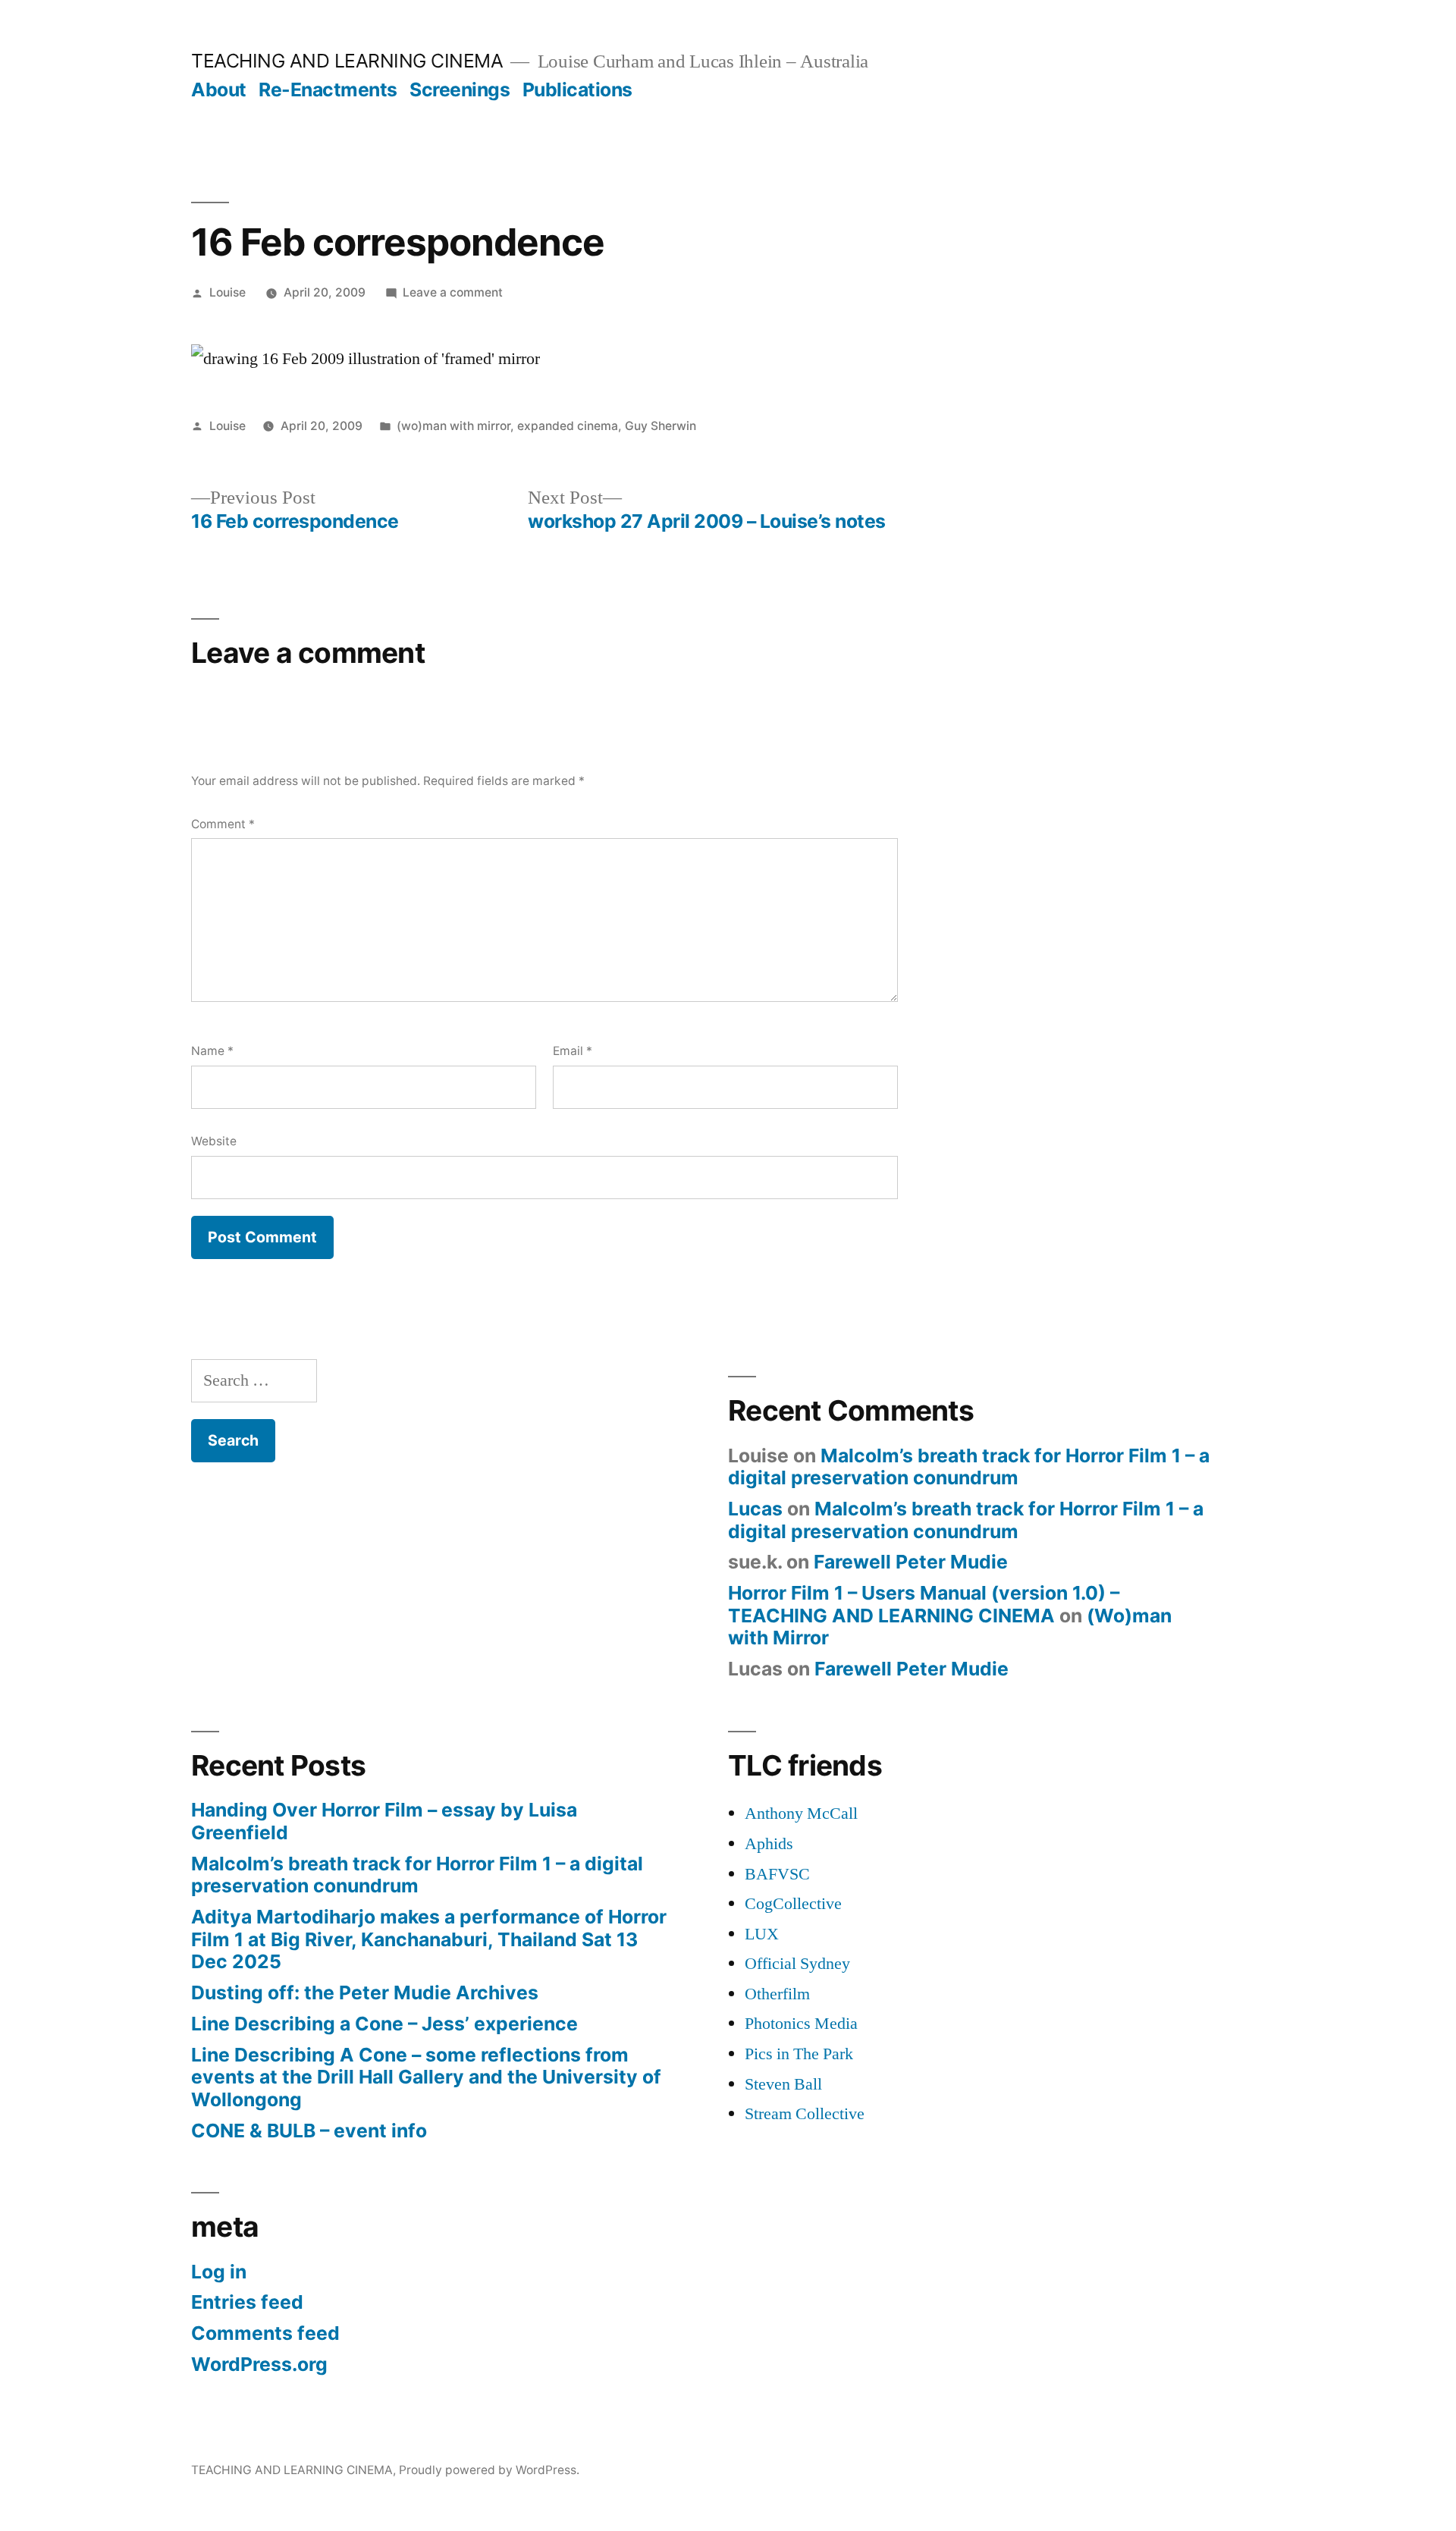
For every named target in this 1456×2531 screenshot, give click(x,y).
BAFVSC (777, 1874)
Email (573, 1051)
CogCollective (793, 1904)
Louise (227, 292)
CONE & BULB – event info (309, 2131)
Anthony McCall (801, 1813)
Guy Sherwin (661, 426)
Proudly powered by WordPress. (489, 2470)
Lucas (755, 1509)
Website (214, 1141)
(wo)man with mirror (453, 426)
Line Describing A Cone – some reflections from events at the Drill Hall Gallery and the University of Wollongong (426, 2077)
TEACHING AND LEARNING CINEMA (347, 61)
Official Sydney (797, 1964)
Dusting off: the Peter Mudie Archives (365, 1992)
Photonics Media (801, 2024)
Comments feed (265, 2333)
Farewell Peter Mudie (911, 1562)
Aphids (769, 1844)
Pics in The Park (799, 2054)
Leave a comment (453, 292)
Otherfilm (777, 1994)
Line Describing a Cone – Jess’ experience (384, 2024)
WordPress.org (259, 2364)
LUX (762, 1934)
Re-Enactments (328, 89)
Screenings (460, 89)
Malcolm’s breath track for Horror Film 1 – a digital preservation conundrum (969, 1467)
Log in (219, 2272)
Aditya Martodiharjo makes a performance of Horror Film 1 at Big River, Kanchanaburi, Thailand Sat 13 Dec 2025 (429, 1939)
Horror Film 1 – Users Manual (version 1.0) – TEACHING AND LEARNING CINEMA (924, 1604)
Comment (223, 824)
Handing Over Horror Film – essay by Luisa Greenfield (384, 1821)
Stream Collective (805, 2114)
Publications (577, 89)
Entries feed (247, 2302)
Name (212, 1051)
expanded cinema (568, 426)
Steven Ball (783, 2084)
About (219, 89)
